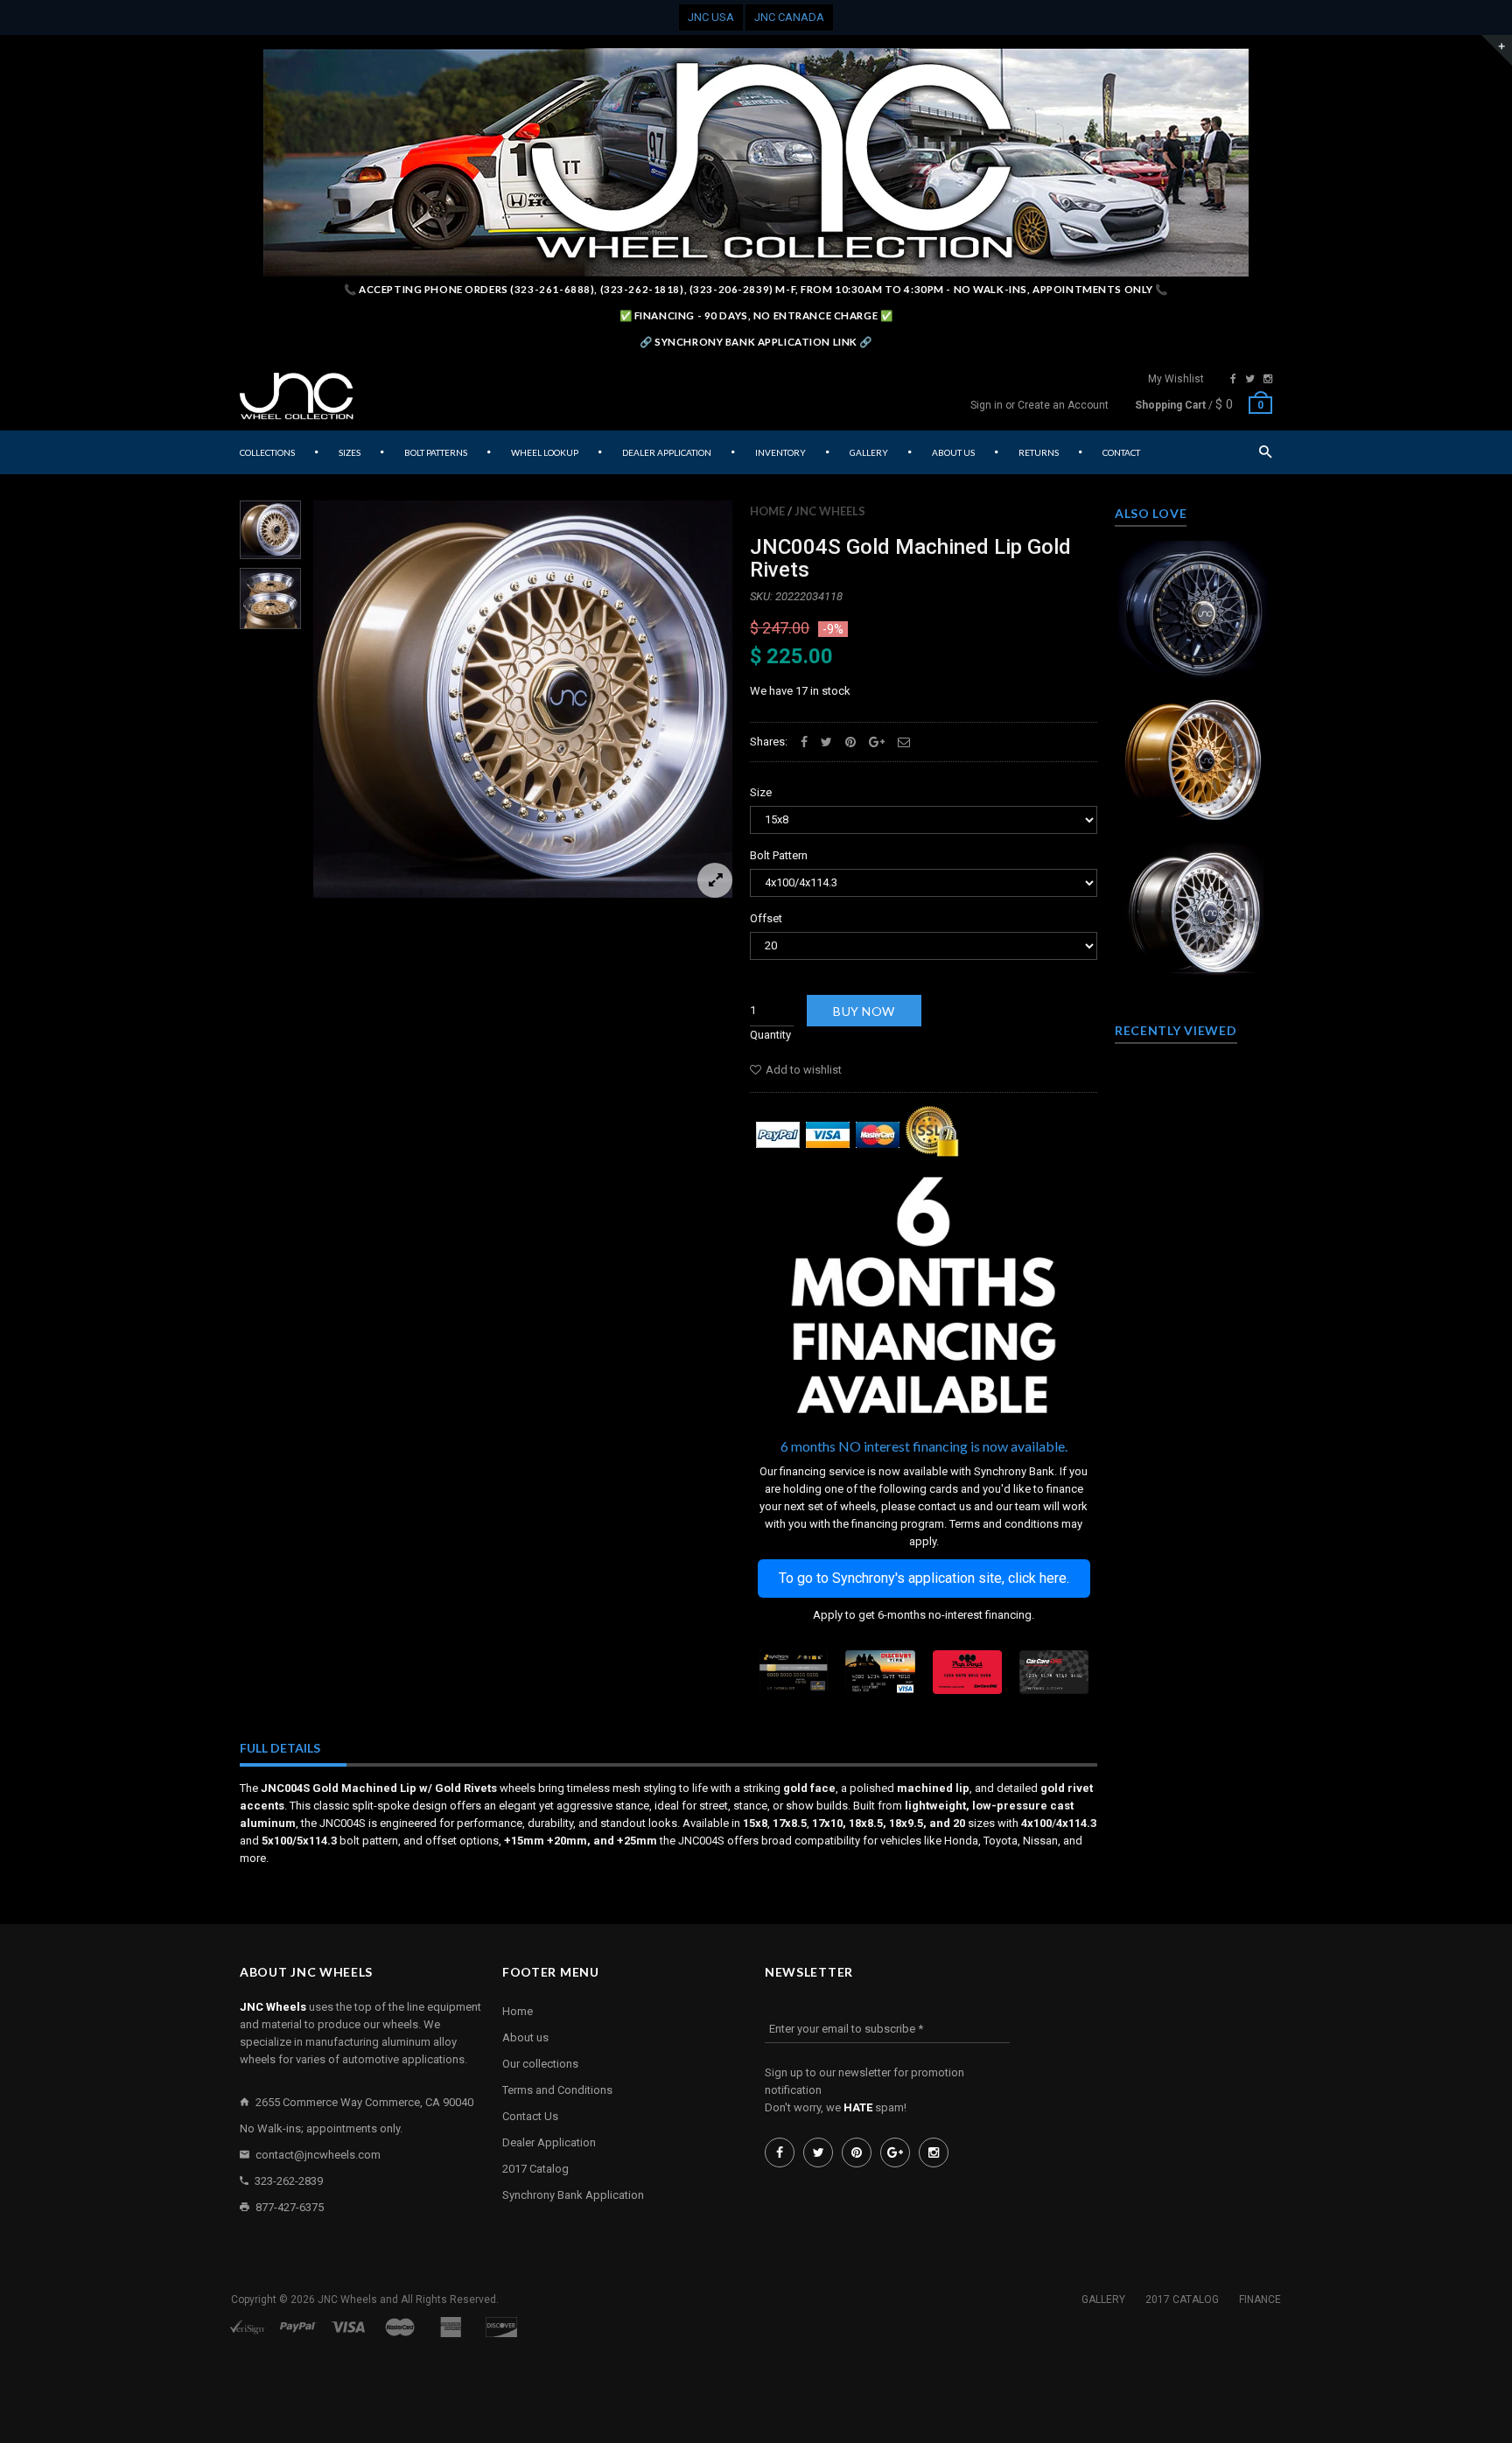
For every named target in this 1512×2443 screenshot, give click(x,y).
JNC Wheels (830, 511)
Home (767, 511)
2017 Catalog (535, 2169)
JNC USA (711, 17)
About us (525, 2037)
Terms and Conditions (557, 2090)
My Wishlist (1176, 379)
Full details (280, 1748)
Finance (1260, 2299)
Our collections (540, 2064)
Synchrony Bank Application (573, 2195)
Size (761, 792)
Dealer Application (549, 2142)
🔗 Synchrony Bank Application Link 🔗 (756, 342)
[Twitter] (1250, 379)
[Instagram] (1268, 379)
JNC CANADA (789, 17)
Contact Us (530, 2116)
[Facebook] (1233, 379)
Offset (766, 918)
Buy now (864, 1011)
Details (1198, 662)
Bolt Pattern (779, 855)
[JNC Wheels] (297, 396)
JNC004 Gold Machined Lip (1194, 754)
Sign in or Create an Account (1039, 405)
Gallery (1103, 2299)
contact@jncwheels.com (318, 2155)
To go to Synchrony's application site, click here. (924, 1578)
